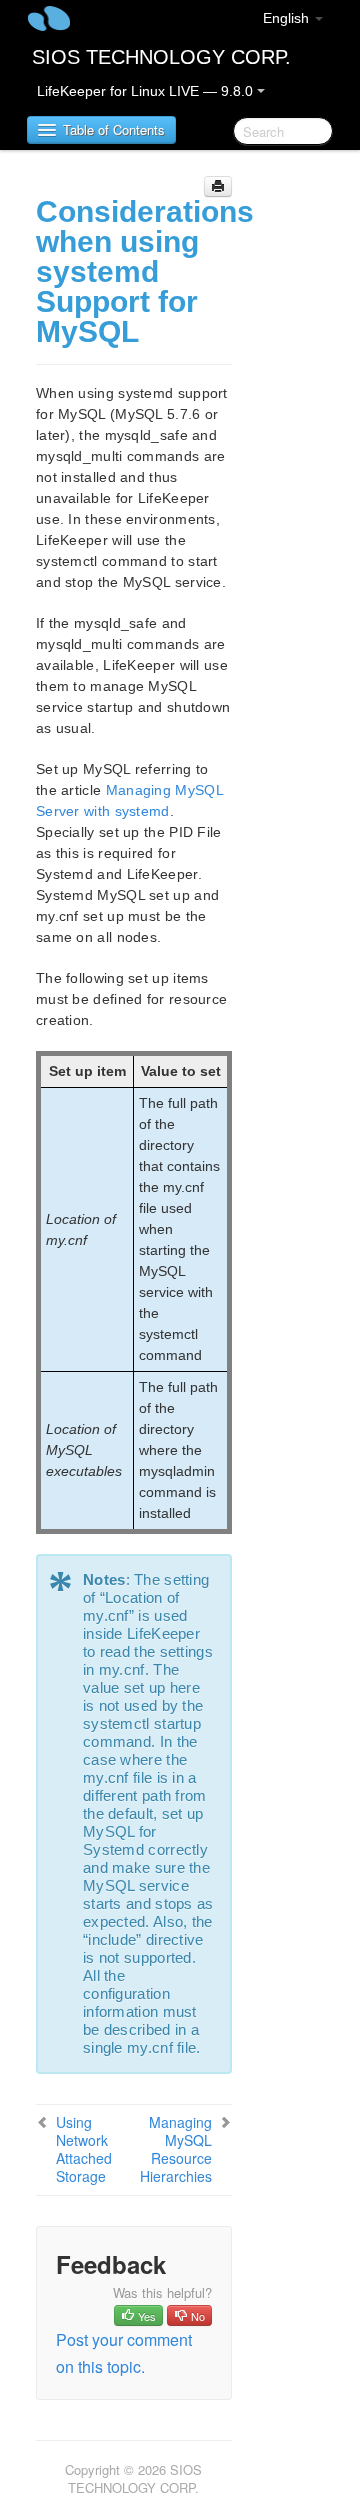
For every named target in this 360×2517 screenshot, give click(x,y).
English (288, 18)
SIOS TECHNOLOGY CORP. (161, 57)
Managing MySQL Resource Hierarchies (176, 2149)
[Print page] (218, 186)
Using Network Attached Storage (84, 2149)
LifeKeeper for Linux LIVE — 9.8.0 (147, 91)
